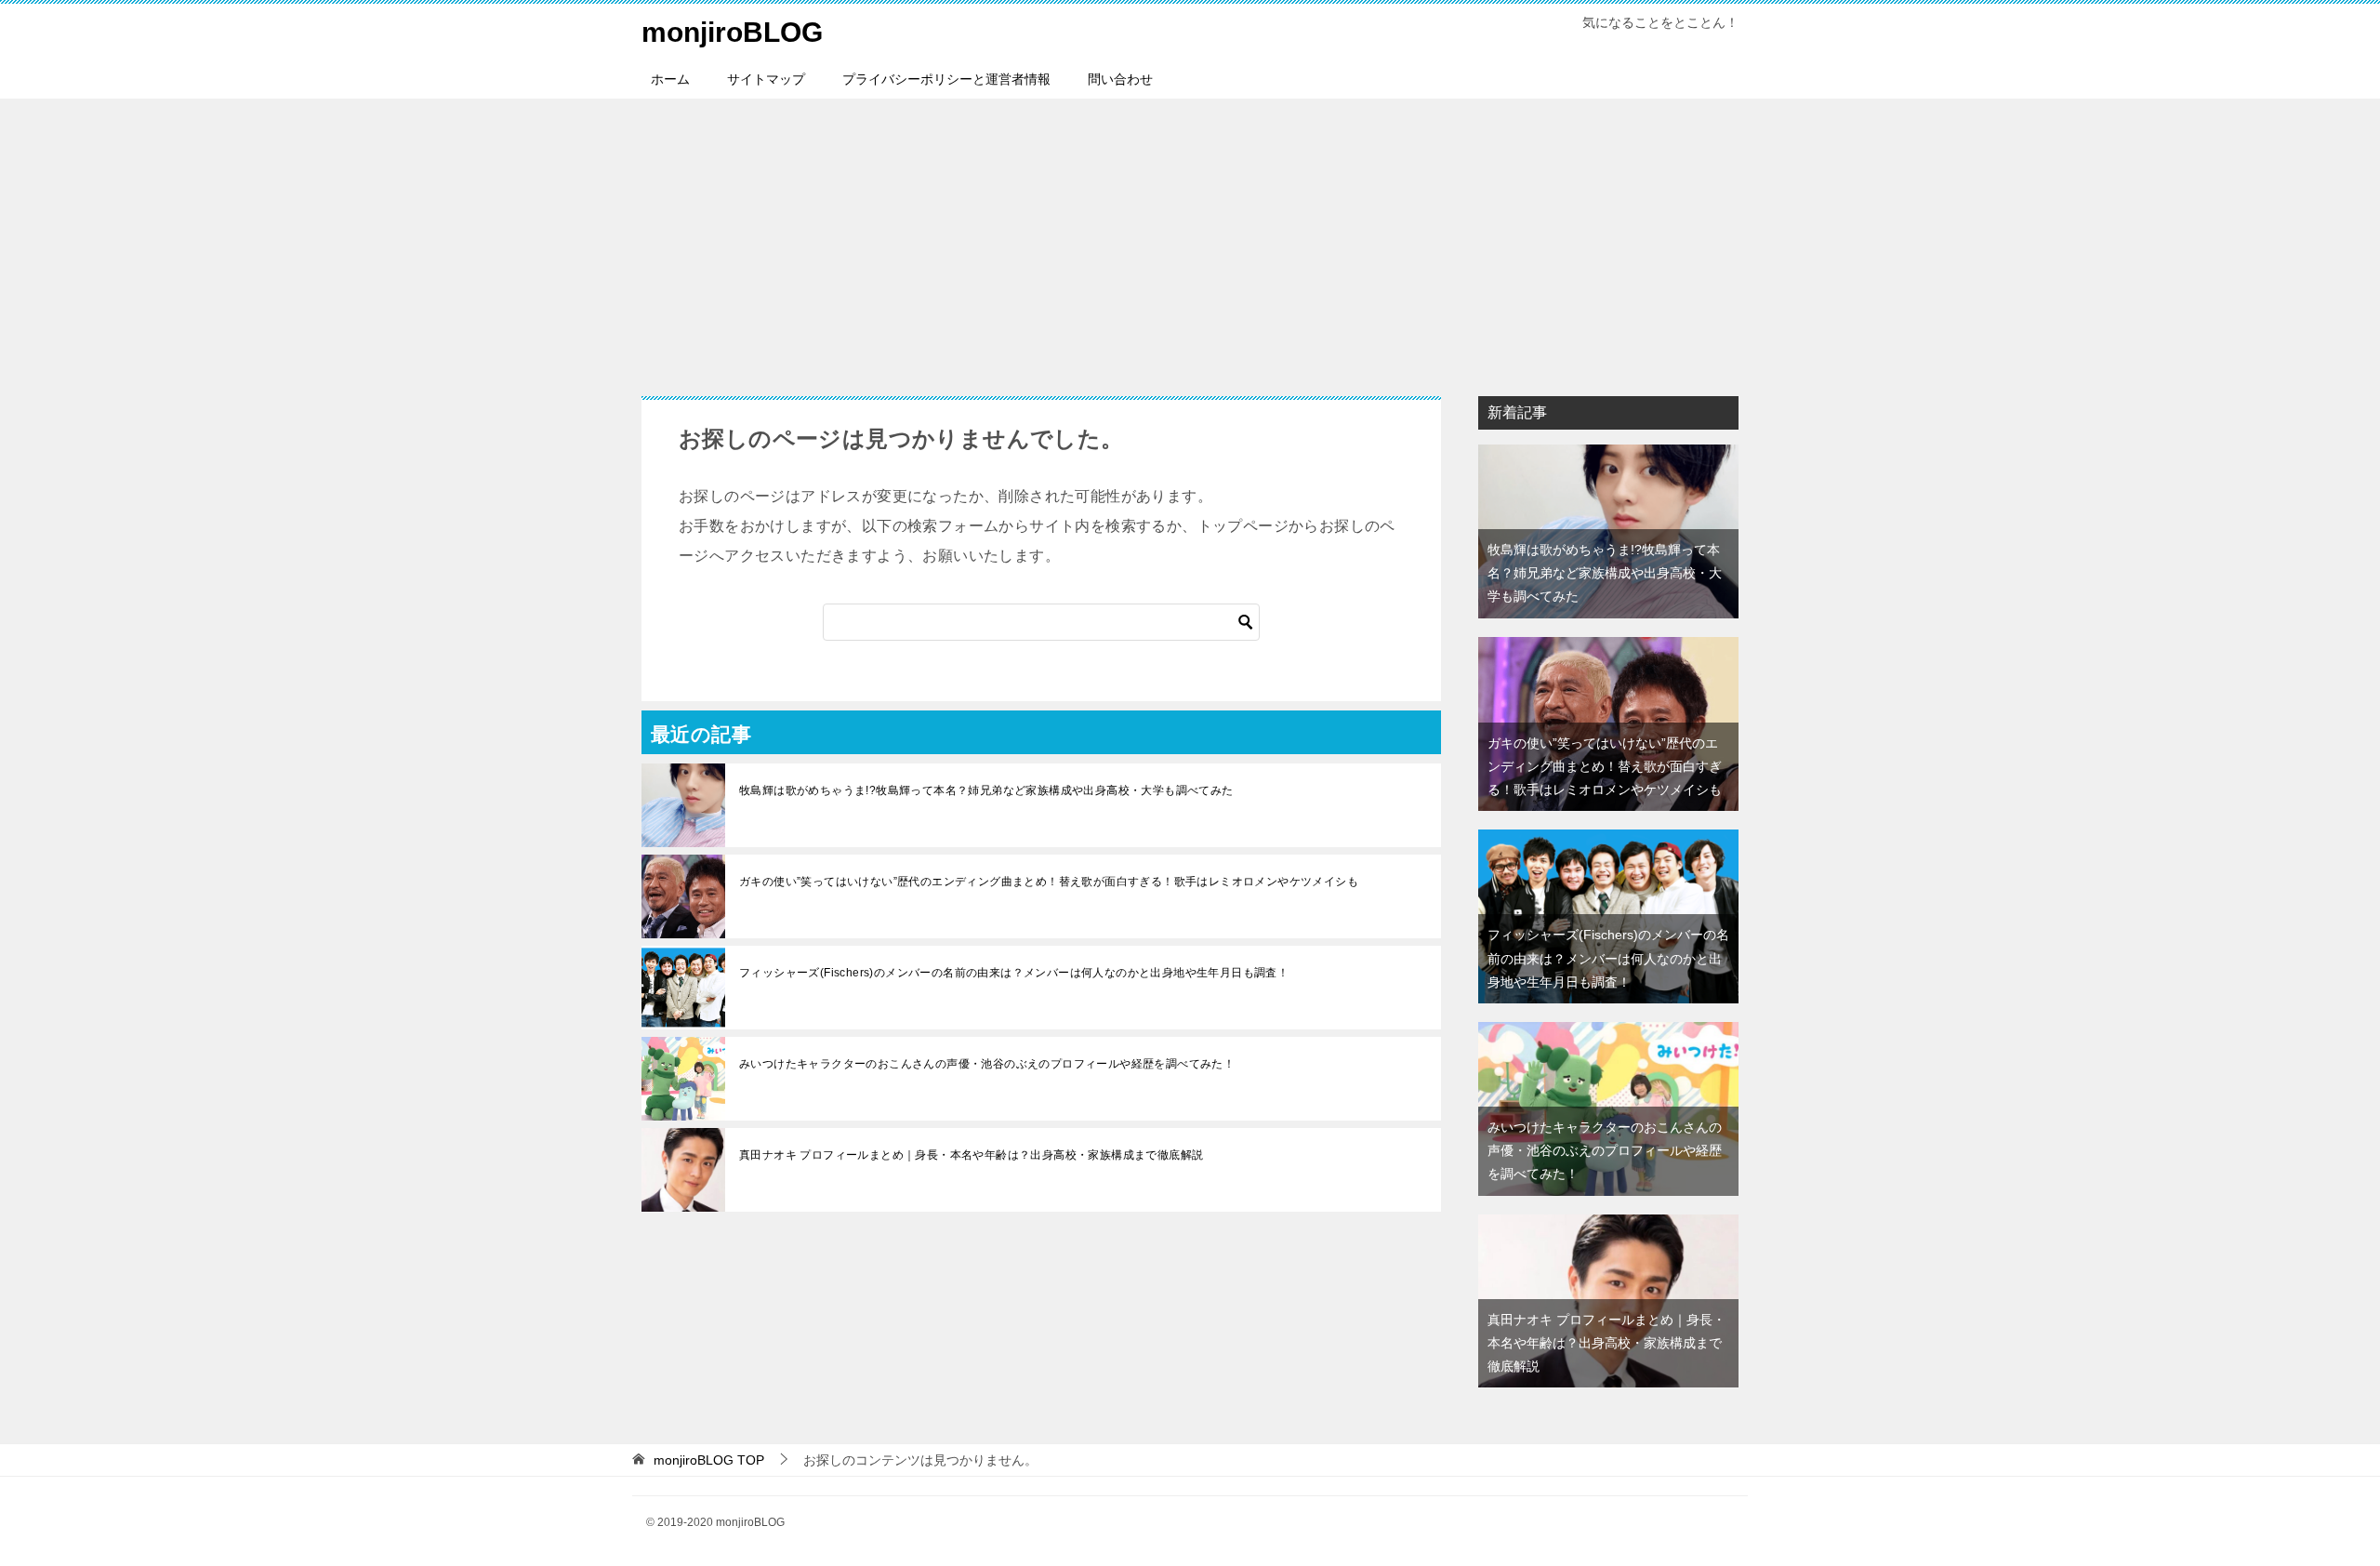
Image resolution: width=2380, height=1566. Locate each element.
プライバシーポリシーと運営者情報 (946, 79)
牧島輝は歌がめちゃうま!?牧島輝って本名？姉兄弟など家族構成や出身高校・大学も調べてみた (986, 790)
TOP (709, 1460)
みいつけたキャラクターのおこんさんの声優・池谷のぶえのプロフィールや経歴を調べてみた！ (987, 1064)
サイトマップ (766, 79)
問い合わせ (1120, 79)
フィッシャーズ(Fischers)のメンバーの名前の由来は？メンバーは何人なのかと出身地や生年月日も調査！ (1014, 973)
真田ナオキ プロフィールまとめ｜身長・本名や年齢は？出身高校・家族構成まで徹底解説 (971, 1155)
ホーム (670, 79)
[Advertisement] (1190, 238)
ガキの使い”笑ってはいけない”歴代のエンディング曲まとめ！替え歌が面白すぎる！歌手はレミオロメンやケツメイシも (1049, 882)
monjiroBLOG (732, 32)
